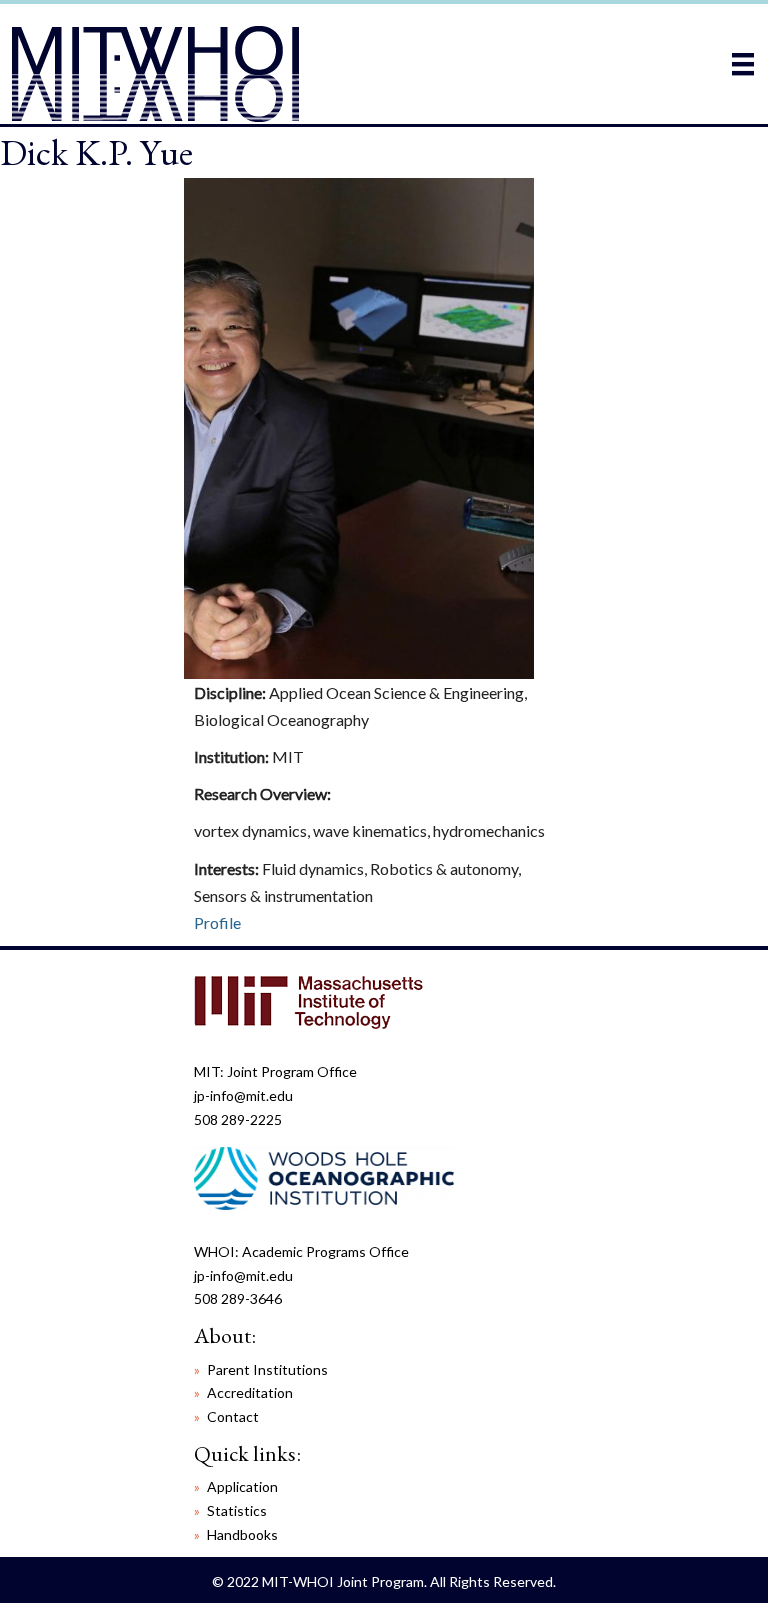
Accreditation (250, 1392)
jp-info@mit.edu (243, 1095)
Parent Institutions (267, 1369)
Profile (217, 922)
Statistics (237, 1510)
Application (242, 1486)
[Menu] (743, 63)
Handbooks (242, 1534)
